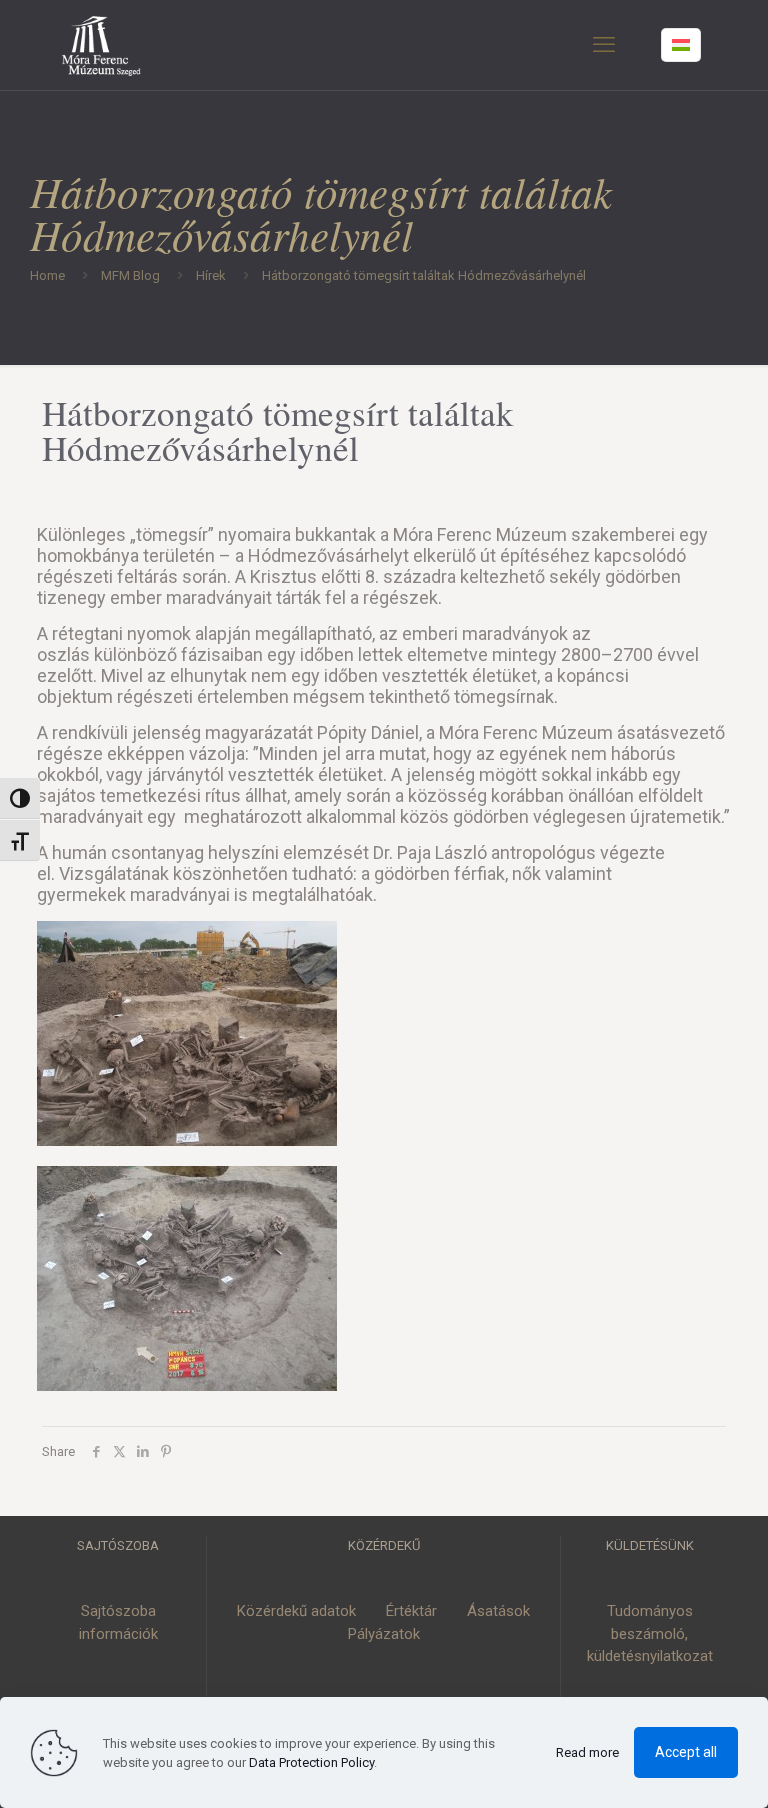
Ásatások (498, 1611)
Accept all (686, 1752)
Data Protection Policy (311, 1762)
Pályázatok (384, 1634)
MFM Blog (130, 275)
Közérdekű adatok (296, 1611)
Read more (587, 1752)
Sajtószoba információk (118, 1622)
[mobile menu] (604, 45)
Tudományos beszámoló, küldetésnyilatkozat (650, 1633)
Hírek (211, 275)
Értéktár (411, 1611)
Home (47, 275)
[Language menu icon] (681, 45)
